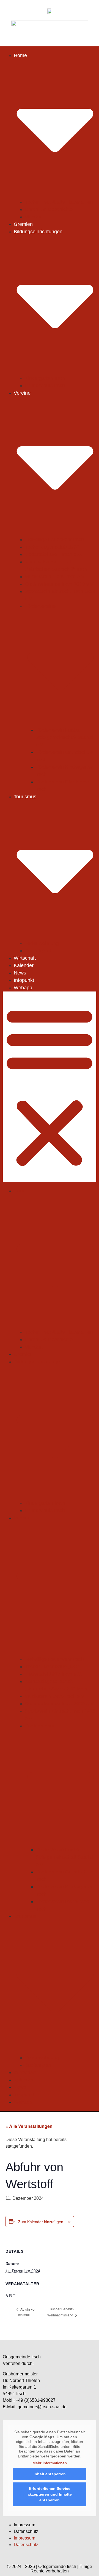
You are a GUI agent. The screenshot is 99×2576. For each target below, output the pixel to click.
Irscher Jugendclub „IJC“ (52, 547)
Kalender (24, 965)
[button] (50, 1087)
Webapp (23, 988)
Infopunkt (24, 980)
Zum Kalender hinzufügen (41, 2222)
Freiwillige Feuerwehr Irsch (54, 540)
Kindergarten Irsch (45, 378)
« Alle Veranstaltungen (29, 2126)
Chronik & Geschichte (49, 209)
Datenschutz (26, 2531)
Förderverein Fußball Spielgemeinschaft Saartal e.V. (64, 737)
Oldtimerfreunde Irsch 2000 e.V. (60, 584)
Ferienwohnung (42, 943)
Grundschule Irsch (45, 386)
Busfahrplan (38, 951)
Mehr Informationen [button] (50, 2463)
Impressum (24, 2525)
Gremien (23, 224)
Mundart (34, 217)
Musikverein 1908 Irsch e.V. (55, 577)
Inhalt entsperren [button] (50, 2474)
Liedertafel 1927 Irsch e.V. (53, 554)
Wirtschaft (25, 958)
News (20, 973)
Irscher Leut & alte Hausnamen (59, 202)
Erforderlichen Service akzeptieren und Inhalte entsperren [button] (50, 2494)
